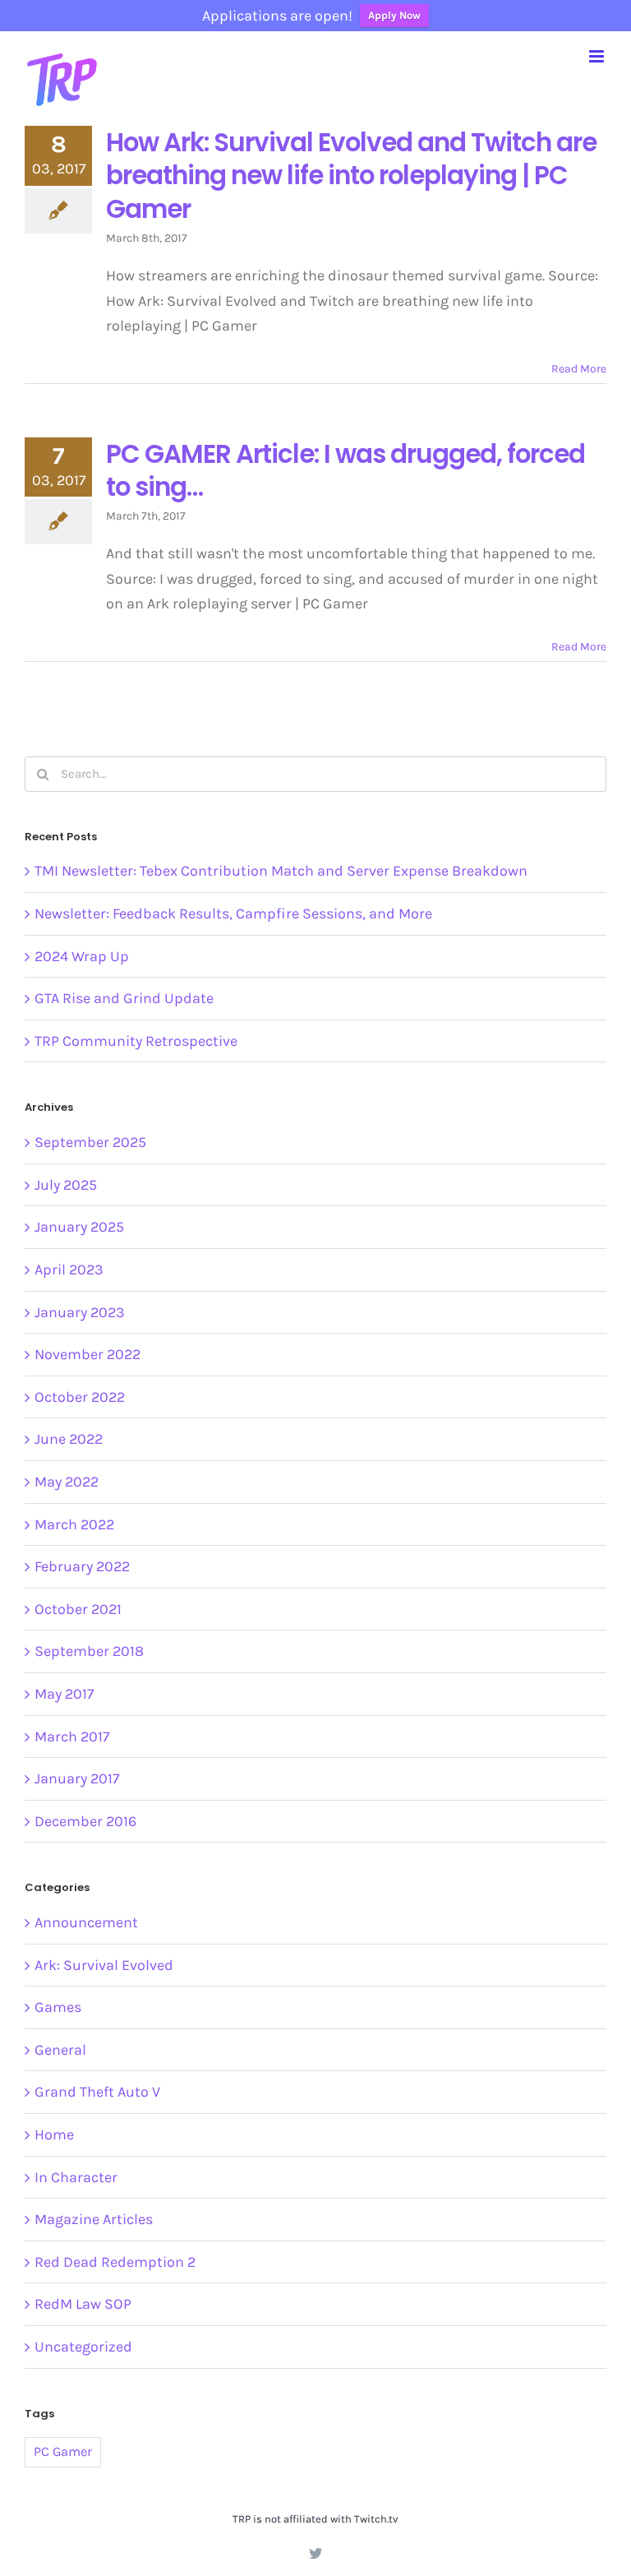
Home (54, 2134)
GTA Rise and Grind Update (124, 998)
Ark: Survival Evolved (104, 1965)
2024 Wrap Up (82, 956)
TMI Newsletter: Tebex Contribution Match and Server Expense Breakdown (281, 871)
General (60, 2050)
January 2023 (80, 1312)
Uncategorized (83, 2347)
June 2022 (69, 1439)
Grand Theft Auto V (97, 2092)
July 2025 (66, 1185)
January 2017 (77, 1778)
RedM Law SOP (83, 2304)
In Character (76, 2177)
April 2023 (69, 1270)
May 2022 (67, 1482)
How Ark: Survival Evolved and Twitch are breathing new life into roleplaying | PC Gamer (351, 176)
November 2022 (88, 1354)
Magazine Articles (94, 2219)
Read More (579, 369)
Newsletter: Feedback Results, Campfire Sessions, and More (233, 913)
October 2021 (78, 1609)
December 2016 (85, 1821)
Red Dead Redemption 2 (115, 2262)
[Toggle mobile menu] (598, 56)
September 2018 (89, 1651)
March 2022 (74, 1524)
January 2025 (79, 1227)
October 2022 (80, 1397)
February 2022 (82, 1566)
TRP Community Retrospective (136, 1041)
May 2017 (64, 1694)
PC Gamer (63, 2451)
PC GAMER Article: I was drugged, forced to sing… (345, 470)
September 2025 (90, 1142)
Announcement (86, 1922)
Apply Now (394, 15)
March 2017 (72, 1737)
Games (58, 2007)
